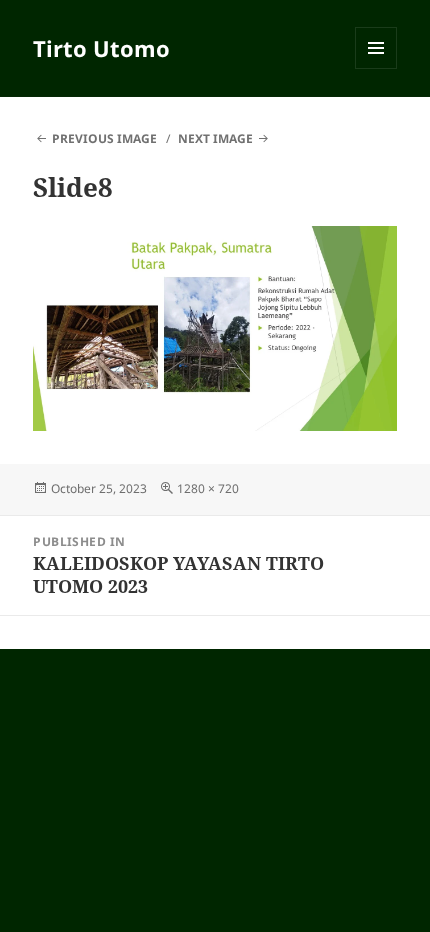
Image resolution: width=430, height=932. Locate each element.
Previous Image (104, 138)
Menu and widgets (376, 68)
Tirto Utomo (101, 48)
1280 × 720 (208, 488)
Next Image (215, 138)
